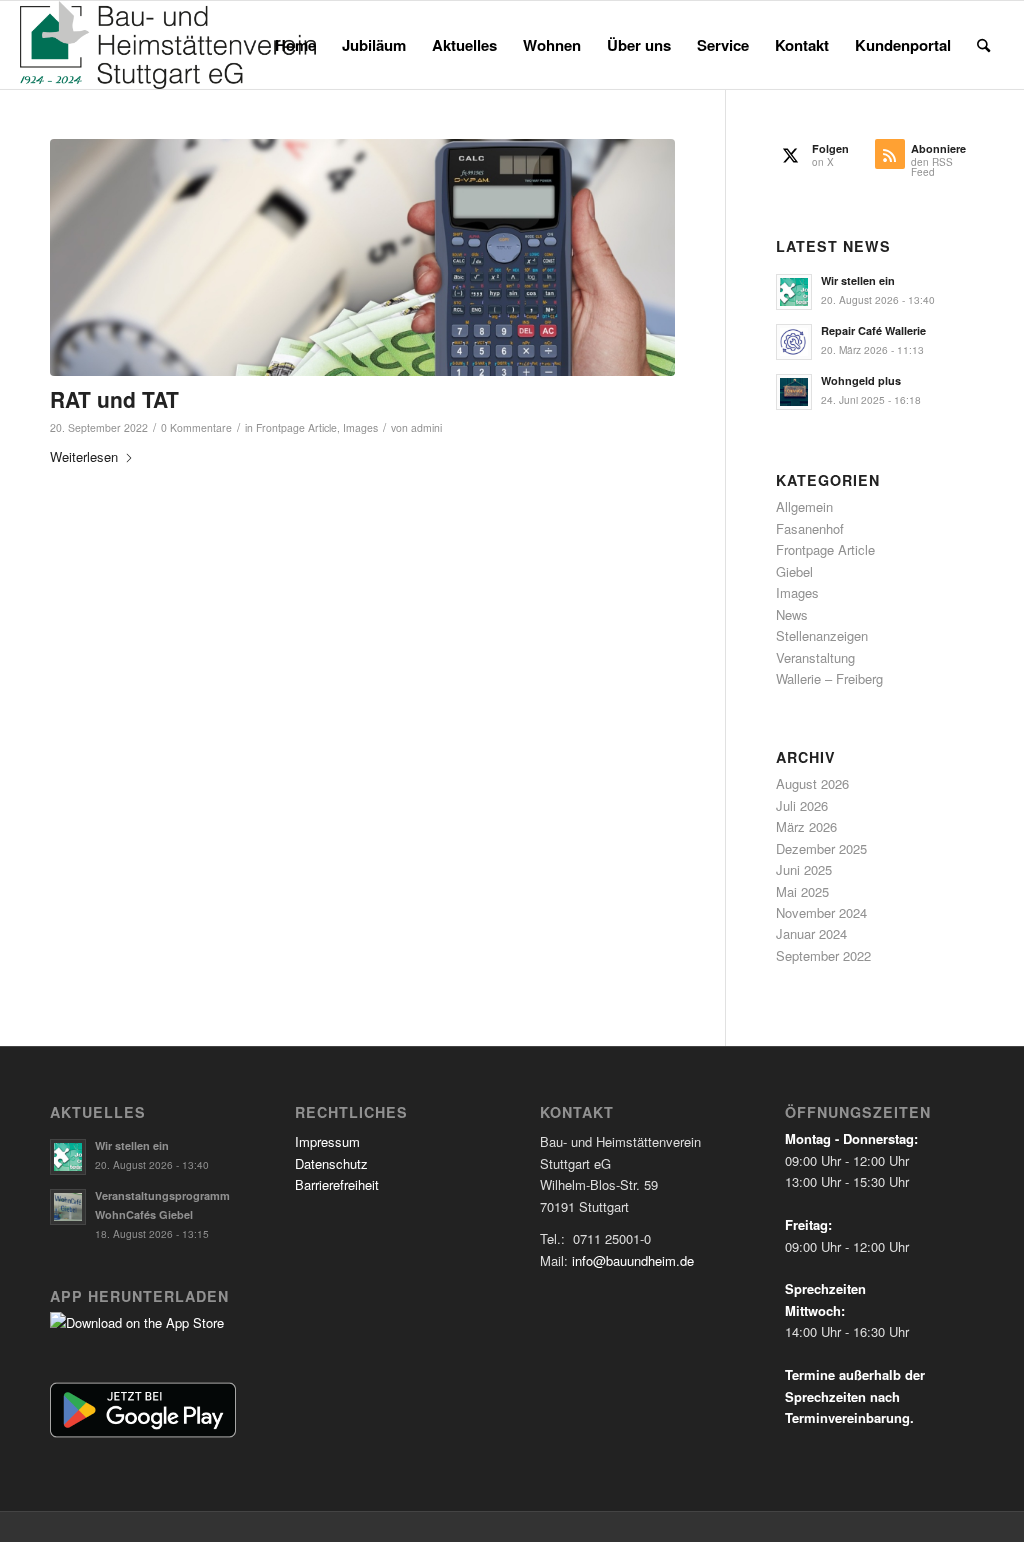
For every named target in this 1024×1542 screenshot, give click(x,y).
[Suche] (983, 45)
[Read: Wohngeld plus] (794, 392)
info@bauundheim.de (633, 1260)
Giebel (794, 571)
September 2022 (823, 955)
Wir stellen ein (858, 280)
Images (360, 427)
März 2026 (806, 826)
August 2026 (812, 783)
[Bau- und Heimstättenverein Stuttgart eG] (167, 45)
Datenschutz (331, 1163)
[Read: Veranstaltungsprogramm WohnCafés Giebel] (68, 1207)
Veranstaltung (815, 657)
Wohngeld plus (861, 380)
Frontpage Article (296, 427)
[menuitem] (295, 45)
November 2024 (821, 912)
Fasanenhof (810, 528)
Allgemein (804, 506)
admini (426, 427)
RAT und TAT (114, 399)
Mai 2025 (802, 891)
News (792, 614)
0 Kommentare (196, 427)
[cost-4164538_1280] (362, 257)
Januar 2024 (811, 933)
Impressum (327, 1141)
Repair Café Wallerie (873, 330)
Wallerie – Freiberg (829, 678)
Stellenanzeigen (822, 635)
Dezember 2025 (821, 848)
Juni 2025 (804, 869)
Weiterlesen (84, 456)
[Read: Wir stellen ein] (794, 292)
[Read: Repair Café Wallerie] (794, 342)
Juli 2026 (802, 805)
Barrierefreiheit (337, 1184)
